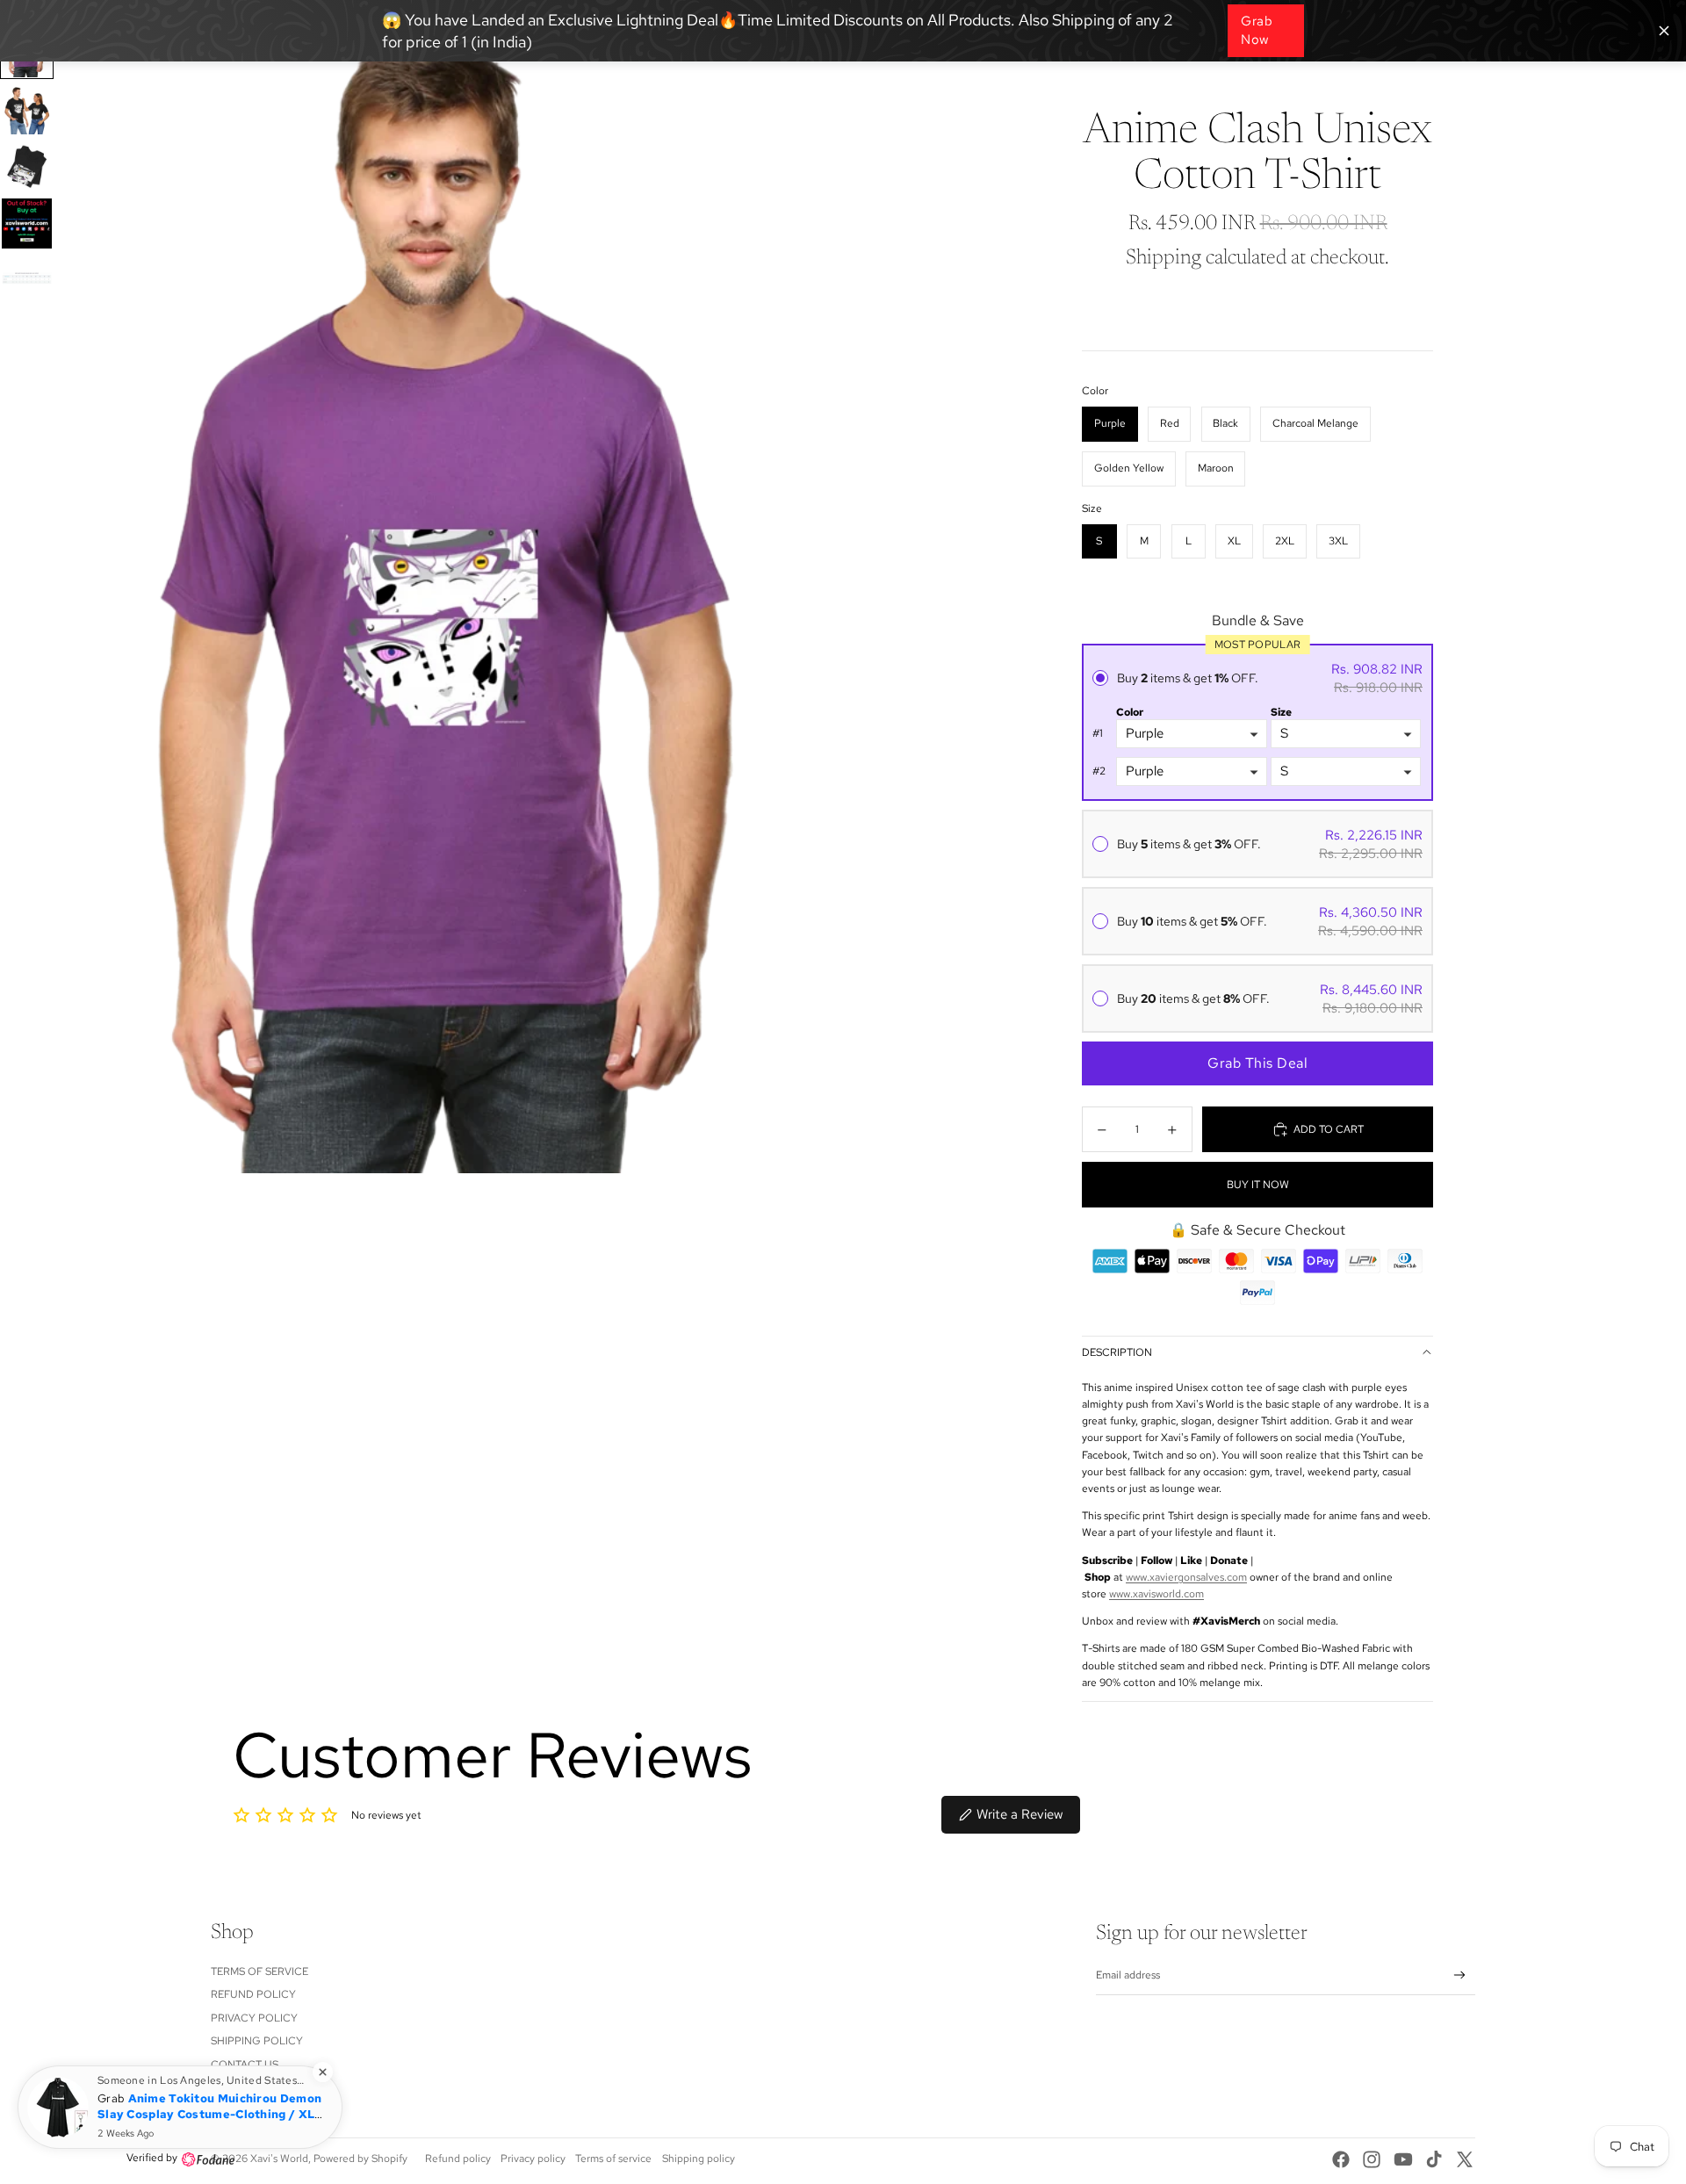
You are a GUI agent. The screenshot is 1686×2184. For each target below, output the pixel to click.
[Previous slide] (82, 587)
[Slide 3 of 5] (27, 166)
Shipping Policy (257, 2041)
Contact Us (245, 2065)
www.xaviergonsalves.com (1186, 1577)
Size (1281, 712)
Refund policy (253, 1994)
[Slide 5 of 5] (27, 281)
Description (1117, 1352)
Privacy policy (533, 2159)
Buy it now (1258, 1185)
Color (1130, 712)
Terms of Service (259, 1971)
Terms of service (613, 2159)
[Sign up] (1460, 1975)
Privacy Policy (254, 2018)
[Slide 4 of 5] (27, 223)
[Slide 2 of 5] (27, 109)
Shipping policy (699, 2159)
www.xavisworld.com (1156, 1594)
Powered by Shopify (360, 2159)
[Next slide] (823, 587)
